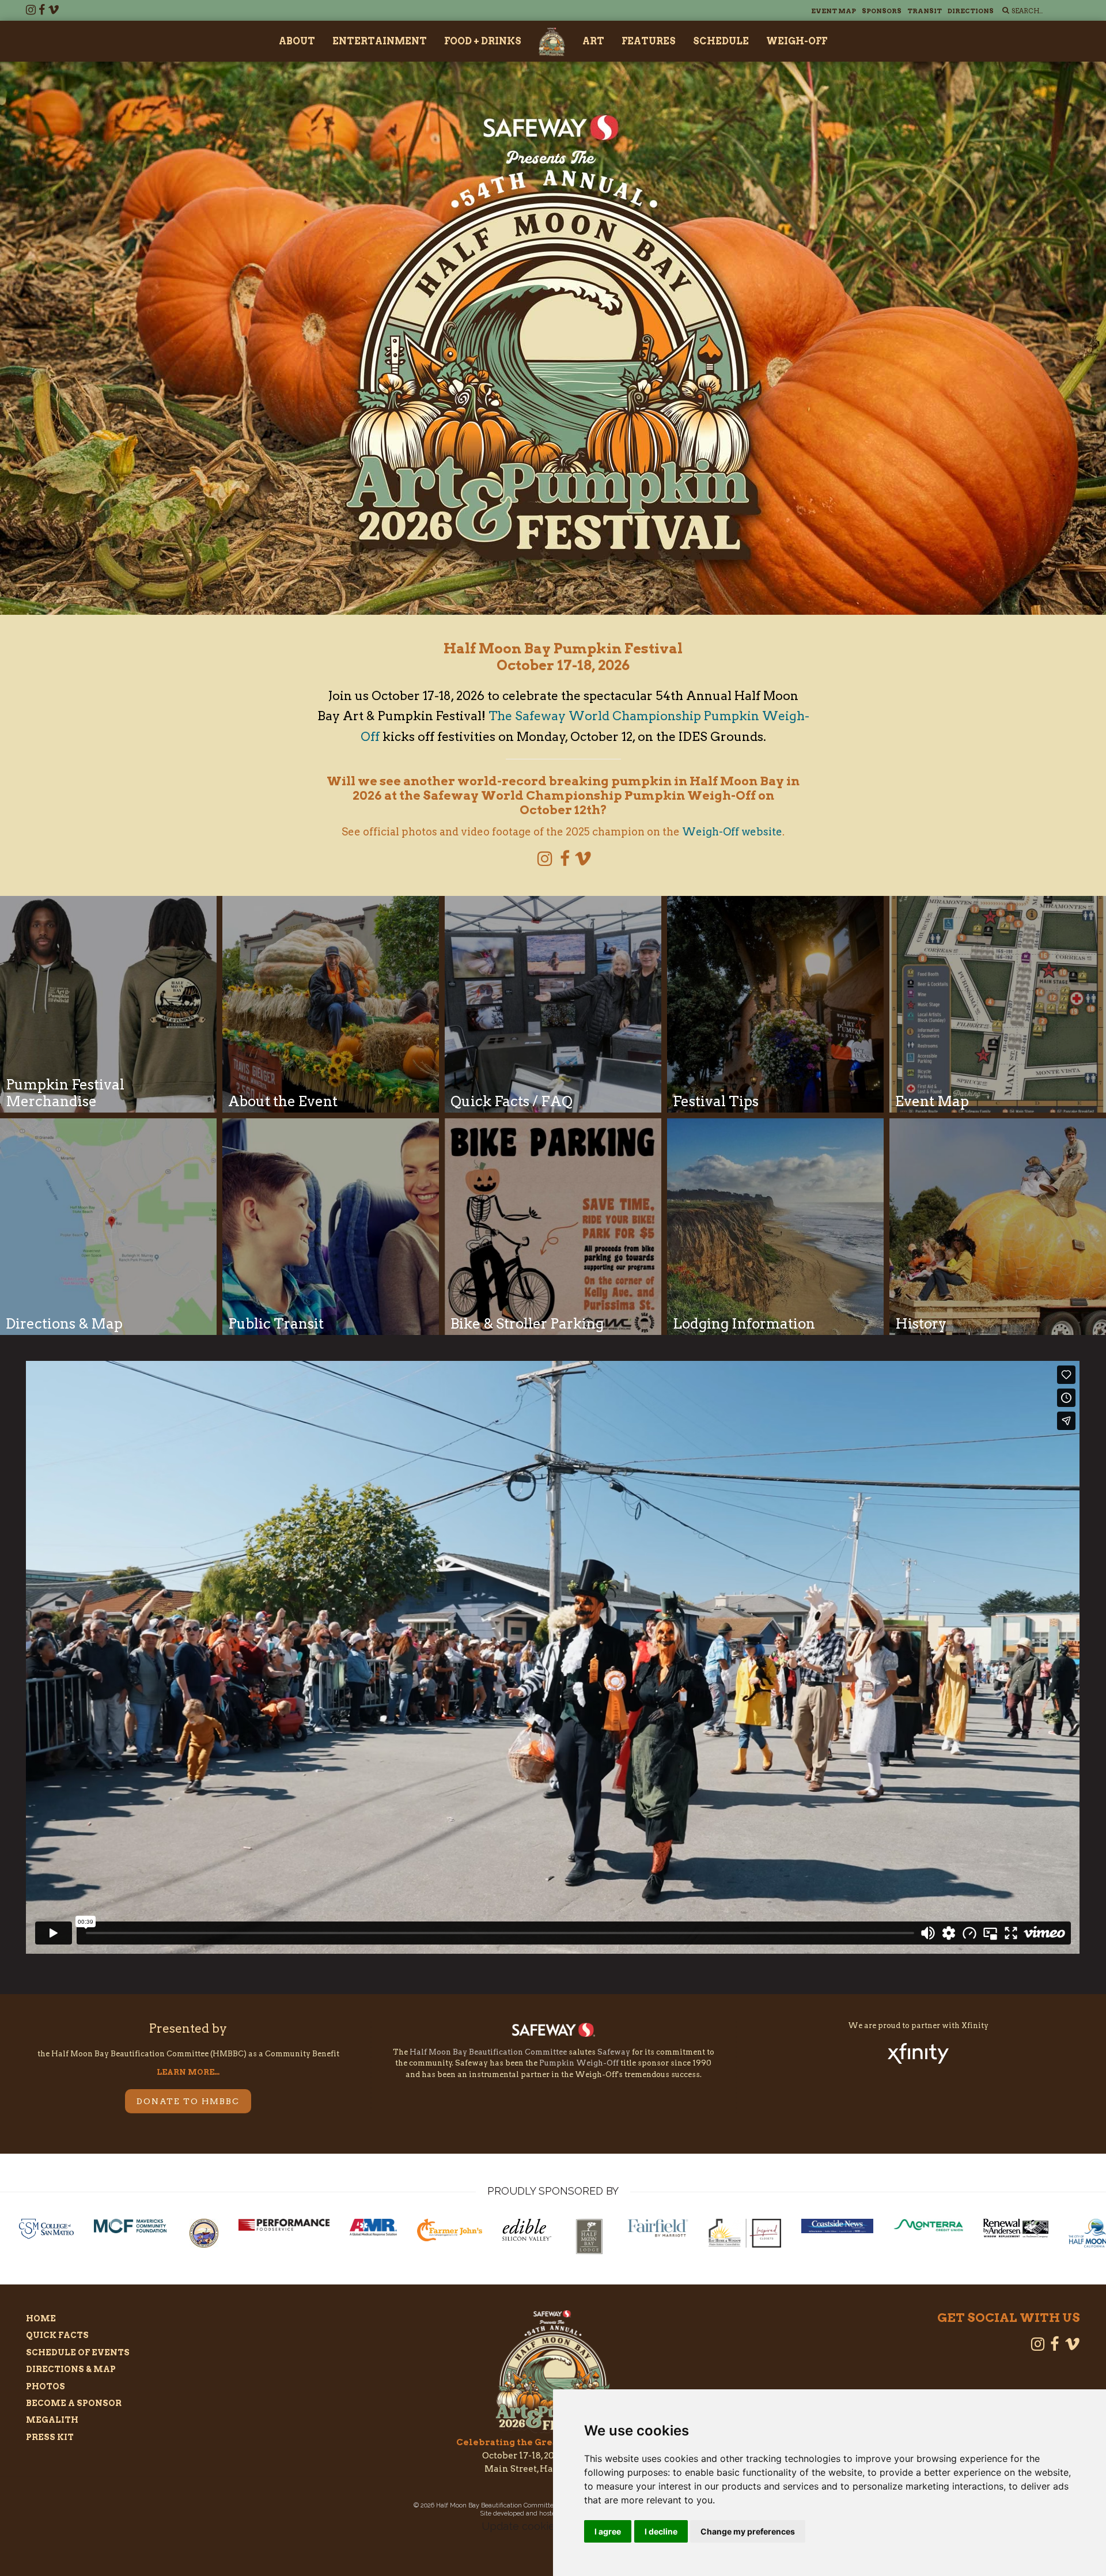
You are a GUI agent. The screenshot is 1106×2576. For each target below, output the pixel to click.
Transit (925, 11)
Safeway (614, 2052)
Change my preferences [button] (748, 2531)
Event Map (834, 11)
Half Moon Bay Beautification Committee (488, 2052)
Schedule (721, 41)
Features (649, 41)
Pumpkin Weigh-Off (579, 2063)
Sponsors (882, 11)
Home (41, 2318)
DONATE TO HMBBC (188, 2101)
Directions (971, 11)
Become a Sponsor (74, 2403)
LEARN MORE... (188, 2072)
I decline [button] (661, 2531)
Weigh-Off (797, 41)
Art (593, 41)
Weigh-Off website (732, 832)
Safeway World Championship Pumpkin (589, 795)
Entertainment (380, 41)
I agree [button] (608, 2531)
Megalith (52, 2420)
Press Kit (50, 2437)
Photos (46, 2386)
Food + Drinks (483, 41)
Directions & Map (71, 2369)
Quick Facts (57, 2335)
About (297, 41)
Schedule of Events (78, 2352)
